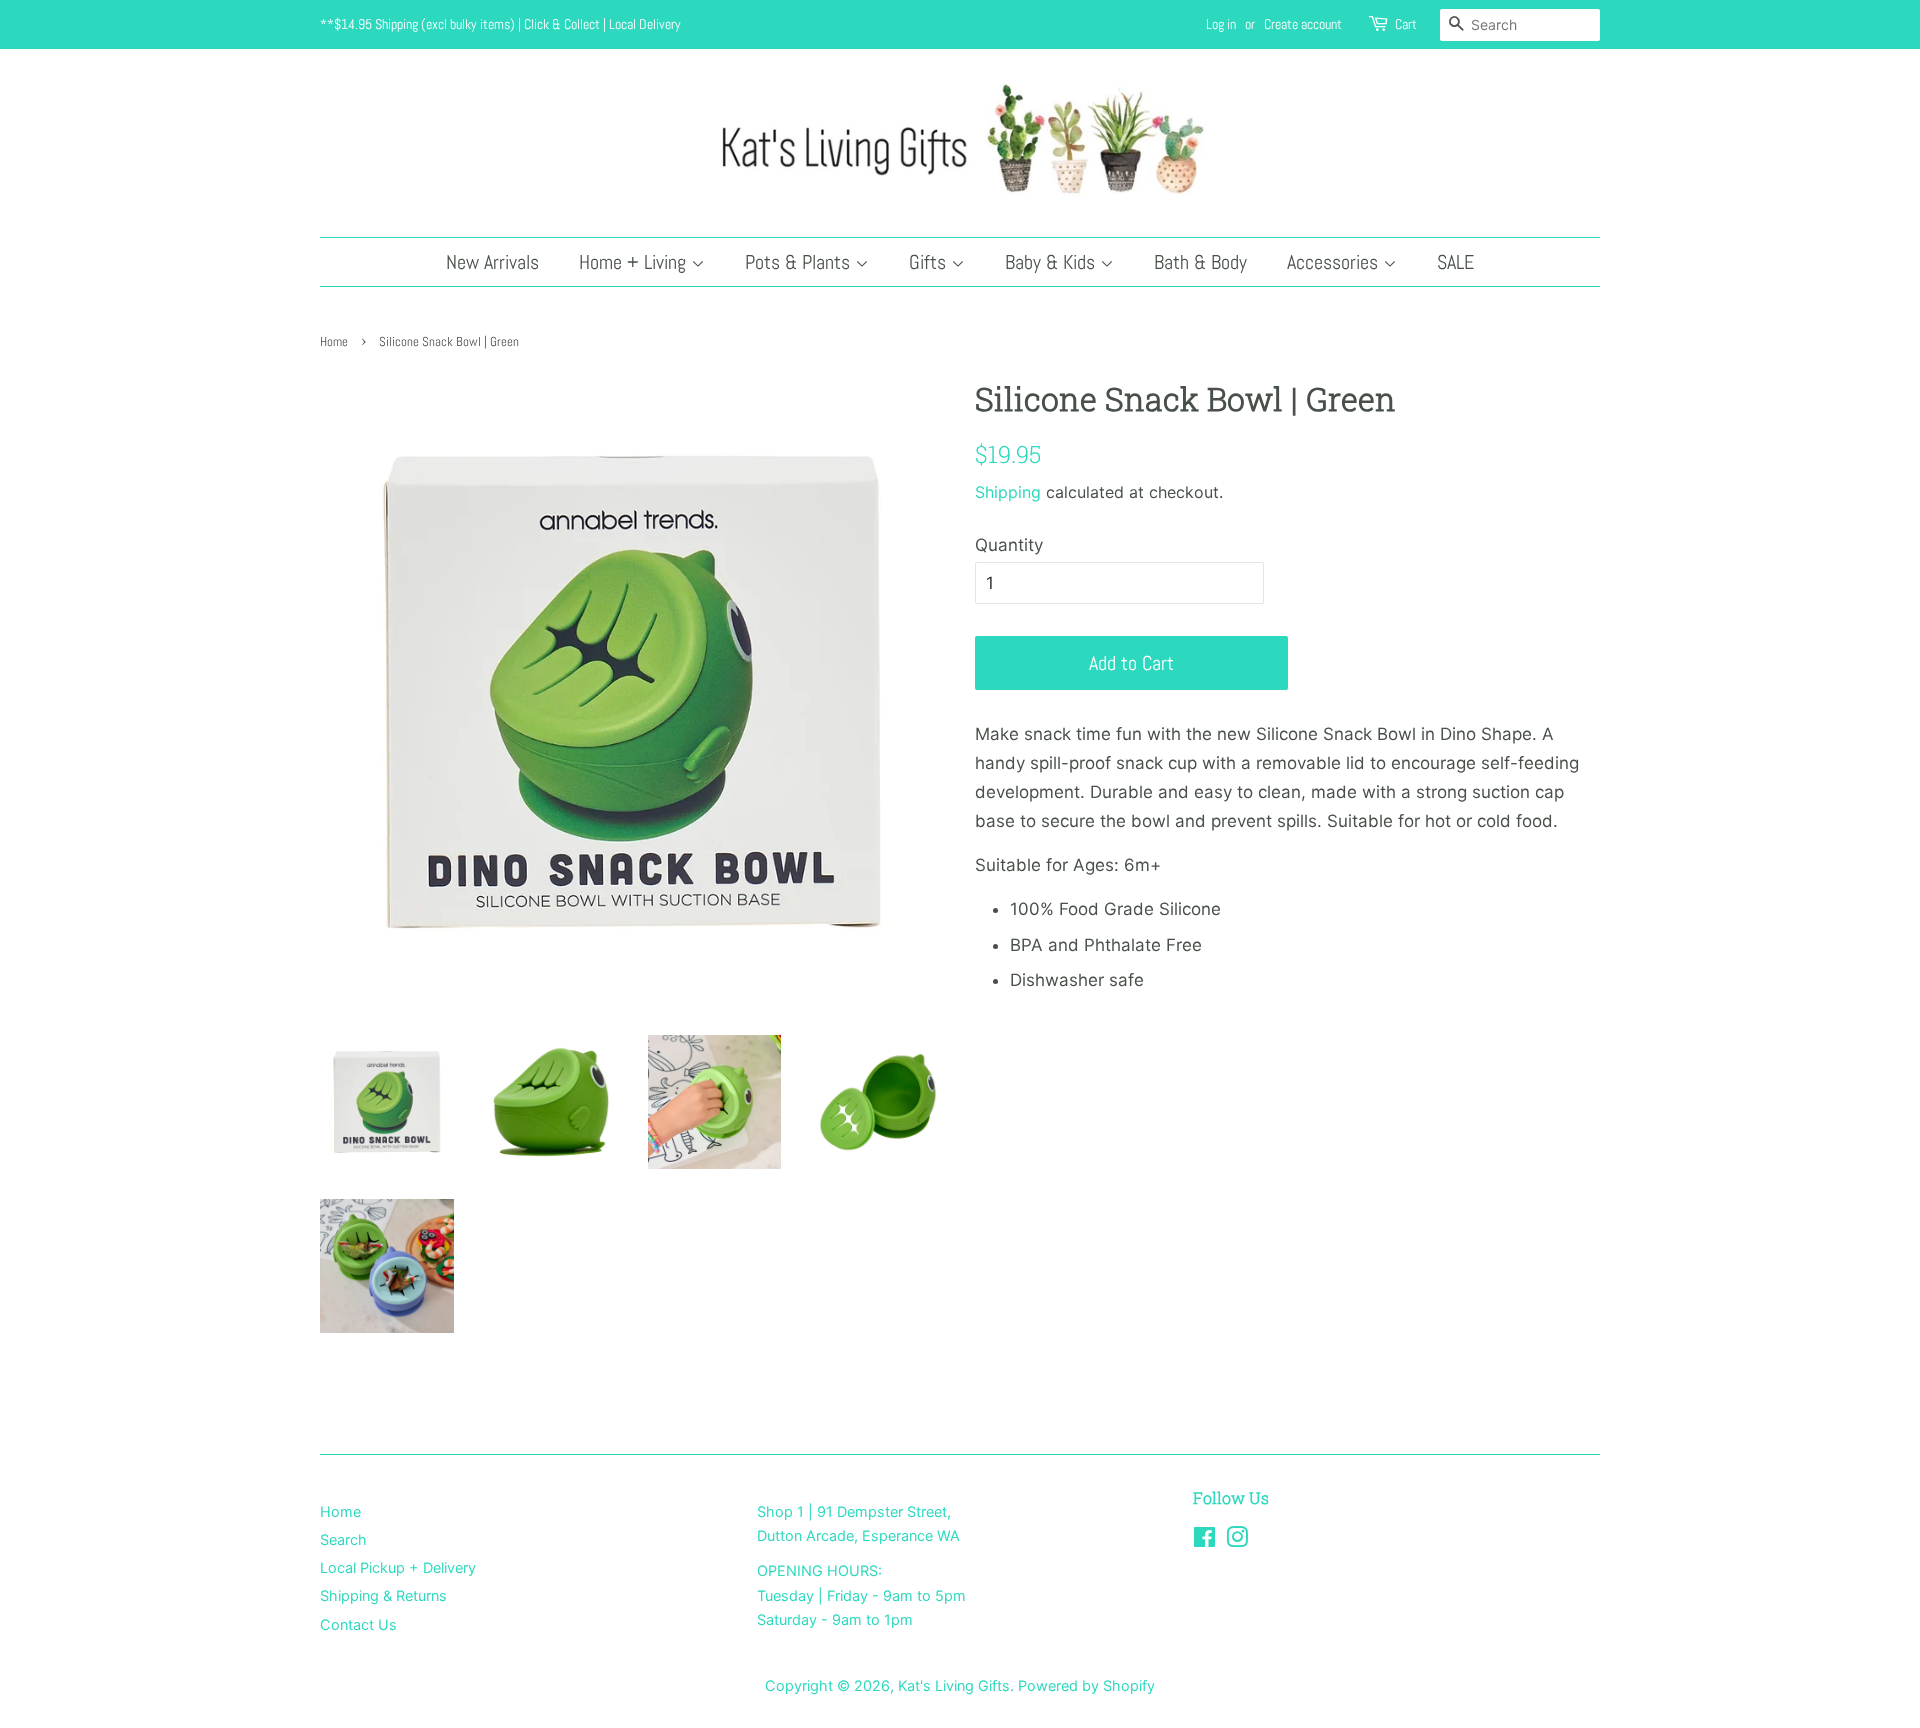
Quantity (1009, 545)
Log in (1221, 24)
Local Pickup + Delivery (398, 1567)
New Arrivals (492, 262)
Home (334, 342)
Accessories (1335, 262)
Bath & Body (1200, 262)
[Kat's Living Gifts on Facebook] (1204, 1540)
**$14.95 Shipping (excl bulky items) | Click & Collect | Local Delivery (500, 24)
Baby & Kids (1052, 262)
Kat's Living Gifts (954, 1685)
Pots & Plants (800, 262)
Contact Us (358, 1624)
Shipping (1008, 492)
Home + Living (635, 262)
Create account (1303, 24)
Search (343, 1539)
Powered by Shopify (1086, 1685)
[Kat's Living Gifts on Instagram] (1237, 1540)
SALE (1455, 262)
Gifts (930, 262)
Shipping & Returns (383, 1595)
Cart (1406, 24)
